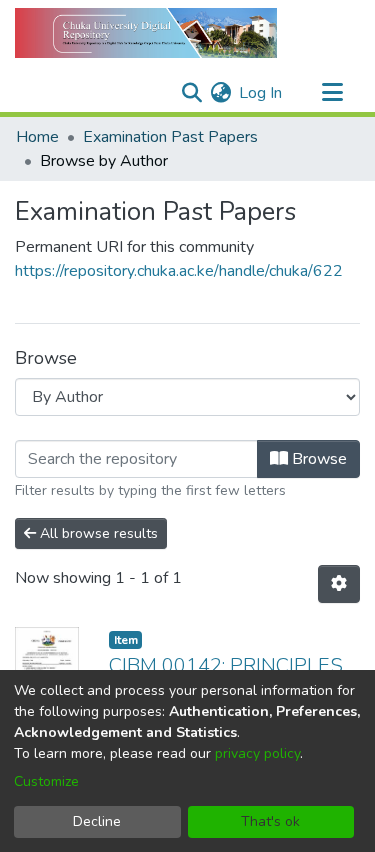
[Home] (146, 33)
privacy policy (257, 753)
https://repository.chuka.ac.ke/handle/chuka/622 (179, 271)
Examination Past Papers (170, 137)
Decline (97, 821)
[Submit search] (191, 93)
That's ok (270, 821)
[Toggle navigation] (332, 93)
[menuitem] (220, 93)
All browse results (97, 533)
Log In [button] (261, 93)
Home (37, 137)
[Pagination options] (339, 584)
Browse (317, 459)
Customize (46, 781)
